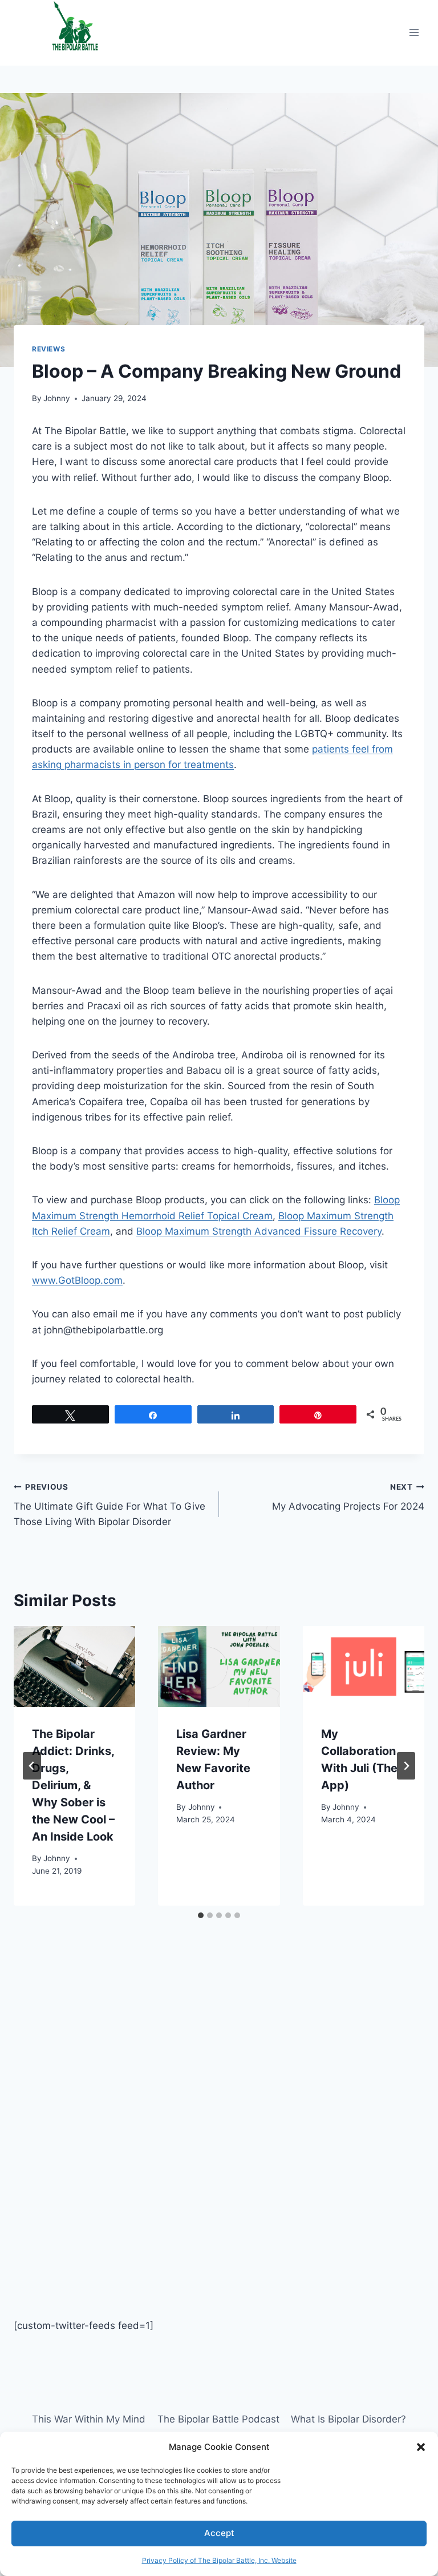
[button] (421, 2447)
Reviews (48, 349)
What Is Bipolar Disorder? (348, 2419)
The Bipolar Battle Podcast (218, 2419)
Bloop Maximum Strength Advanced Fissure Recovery (259, 1231)
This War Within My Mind (89, 2419)
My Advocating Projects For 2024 (348, 1497)
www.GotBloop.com (77, 1280)
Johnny (57, 398)
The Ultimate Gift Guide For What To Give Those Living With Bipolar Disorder (109, 1505)
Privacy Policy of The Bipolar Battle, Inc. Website (219, 2560)
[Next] (406, 1766)
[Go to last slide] (32, 1766)
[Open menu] (414, 33)
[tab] (201, 1915)
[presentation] (74, 1667)
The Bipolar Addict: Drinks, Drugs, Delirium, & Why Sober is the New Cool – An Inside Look (73, 1785)
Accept (219, 2533)
